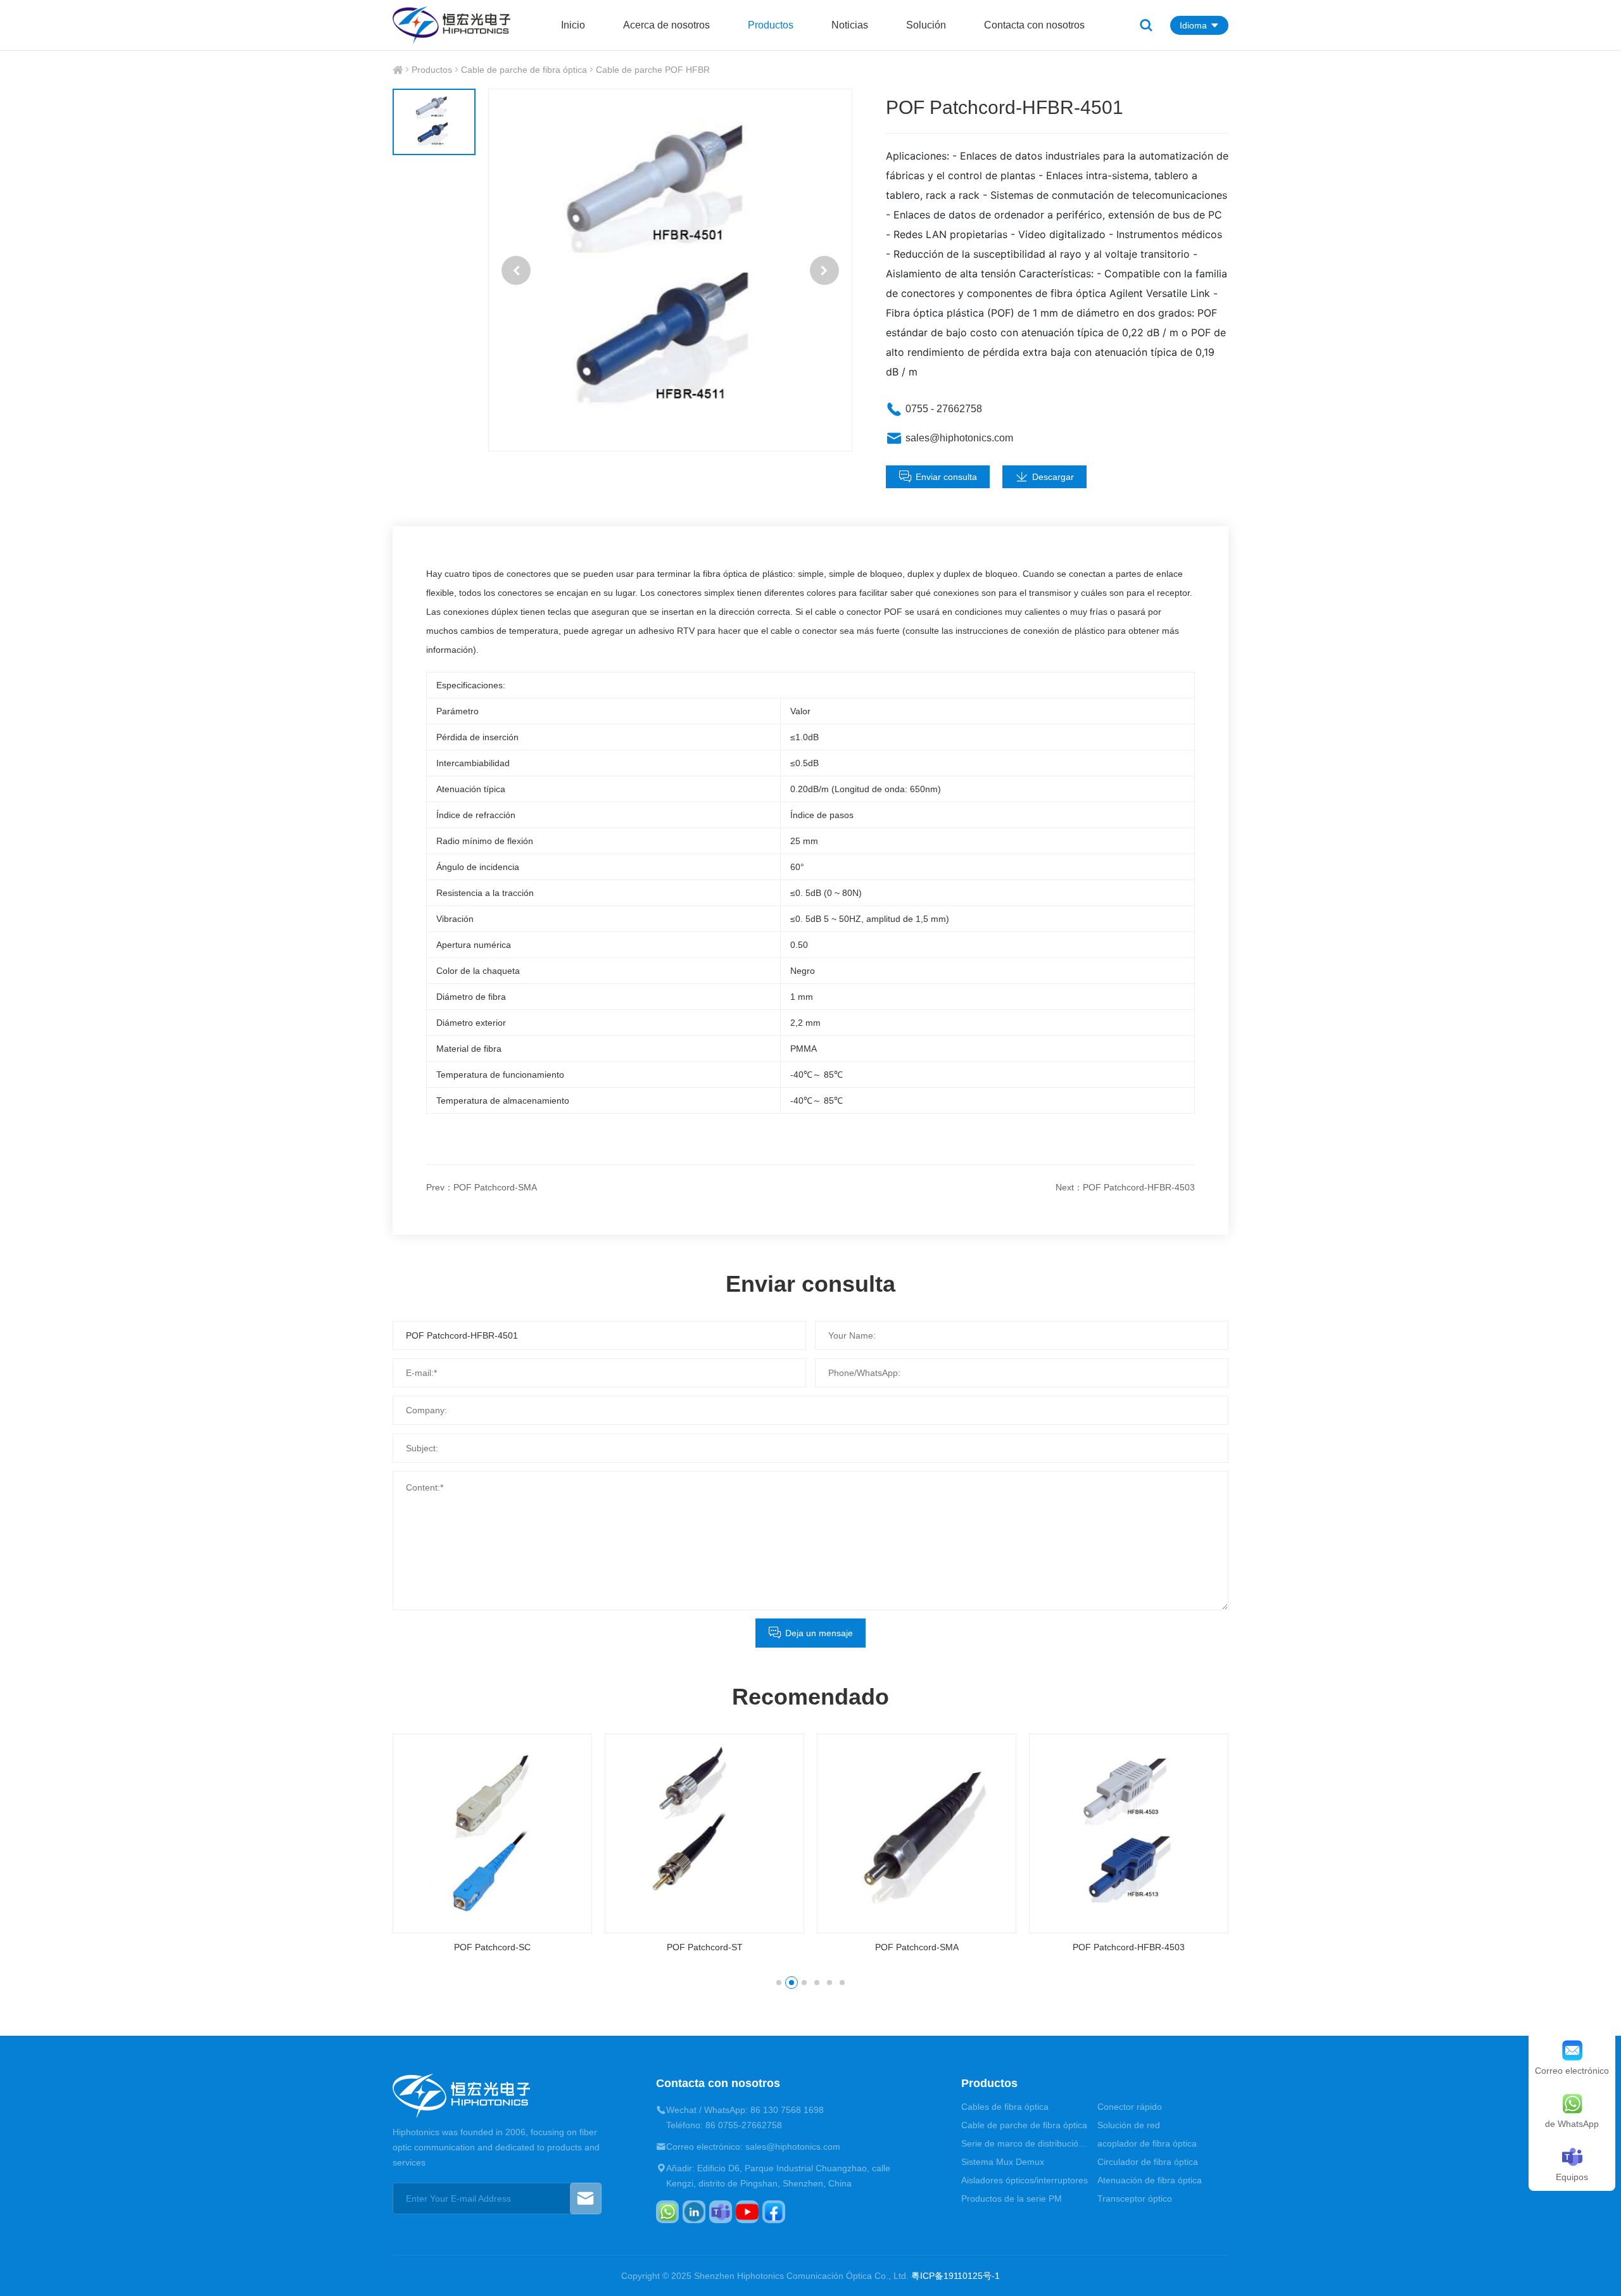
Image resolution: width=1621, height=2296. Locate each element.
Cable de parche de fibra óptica (524, 70)
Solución (926, 25)
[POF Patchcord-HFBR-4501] (670, 270)
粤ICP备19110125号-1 (956, 2276)
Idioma (1193, 25)
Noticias (850, 25)
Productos (771, 25)
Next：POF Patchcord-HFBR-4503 (1125, 1187)
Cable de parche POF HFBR (653, 70)
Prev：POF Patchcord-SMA (482, 1187)
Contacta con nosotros (1034, 25)
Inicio (573, 25)
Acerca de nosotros (666, 25)
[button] (516, 270)
